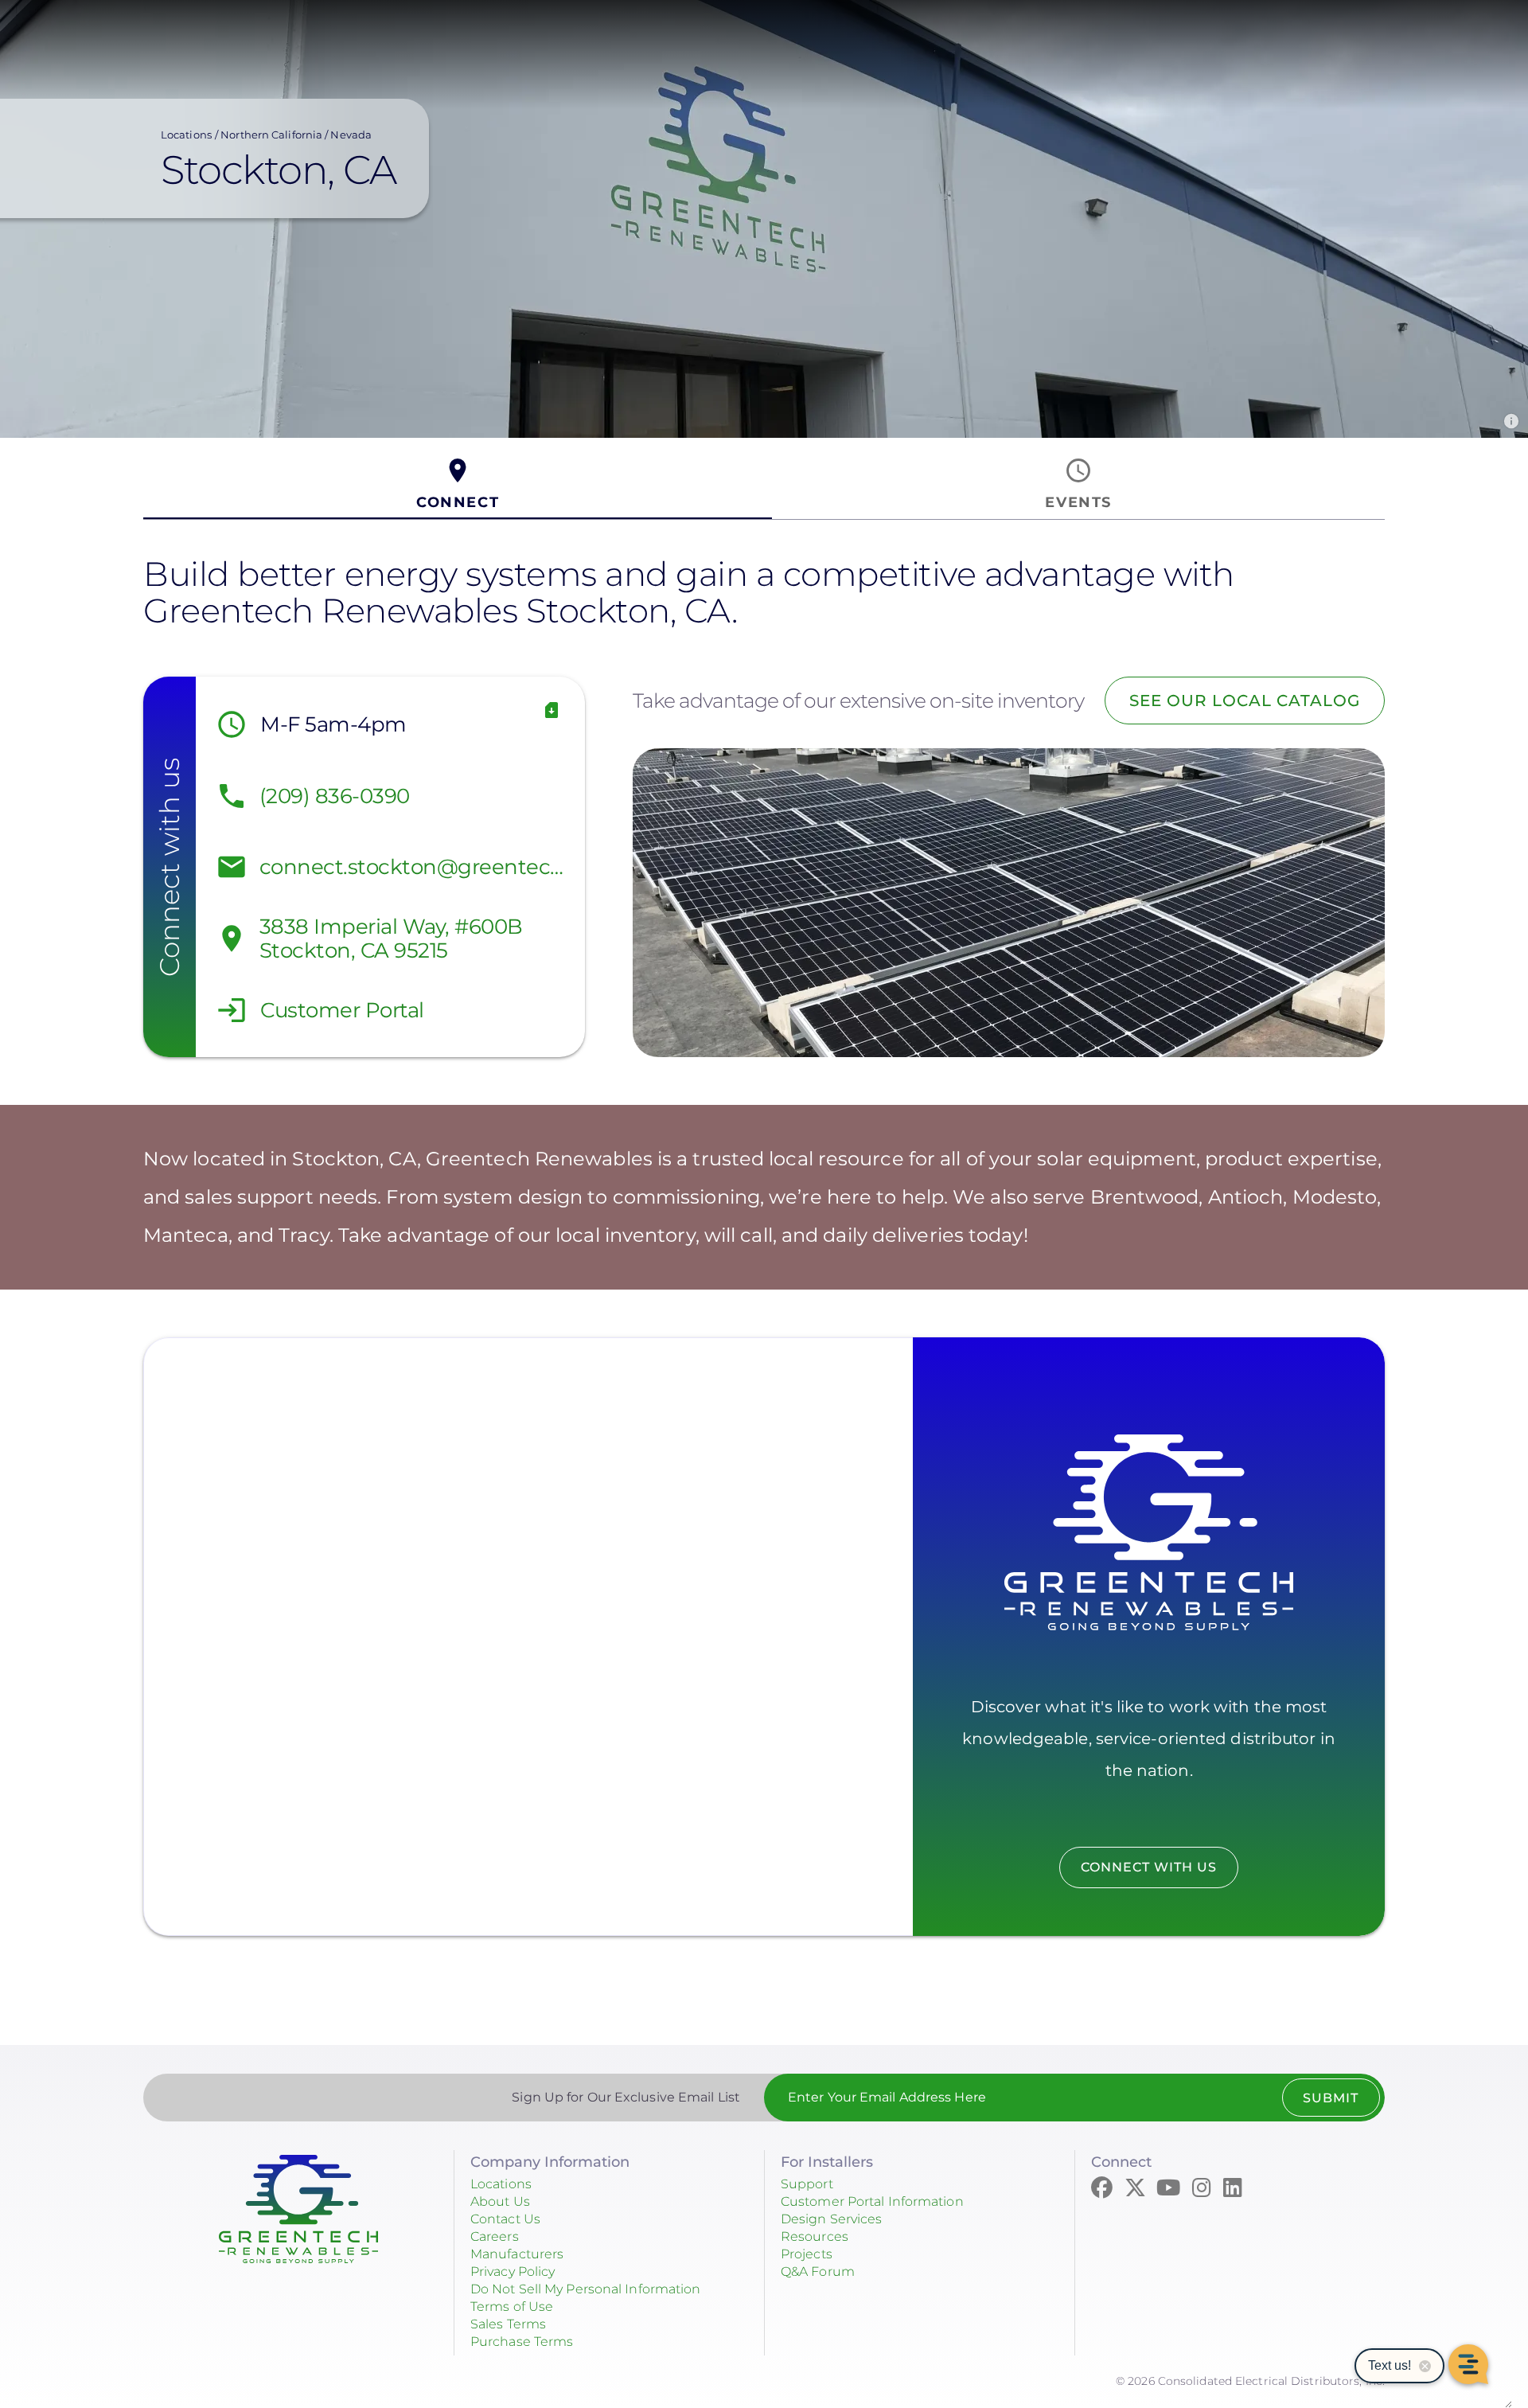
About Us (500, 2201)
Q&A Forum (818, 2271)
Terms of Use (512, 2307)
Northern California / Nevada (296, 135)
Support (807, 2184)
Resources (815, 2236)
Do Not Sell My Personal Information (586, 2289)
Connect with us (1149, 1867)
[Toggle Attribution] (1511, 421)
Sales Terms (508, 2324)
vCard (552, 710)
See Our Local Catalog (1245, 701)
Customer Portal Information (872, 2201)
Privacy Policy (513, 2271)
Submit (1331, 2098)
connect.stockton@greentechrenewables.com (418, 867)
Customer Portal (342, 1010)
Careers (495, 2236)
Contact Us (505, 2219)
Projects (807, 2254)
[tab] (458, 484)
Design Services (832, 2219)
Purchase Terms (522, 2342)
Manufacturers (517, 2254)
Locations (186, 135)
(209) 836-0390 (335, 796)
